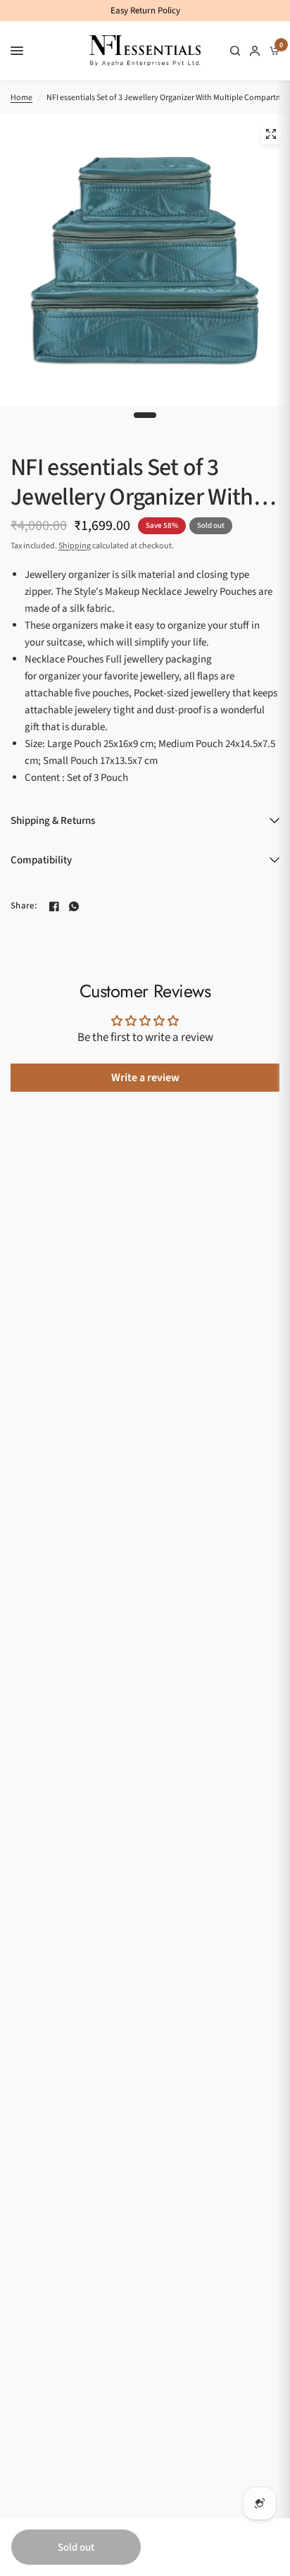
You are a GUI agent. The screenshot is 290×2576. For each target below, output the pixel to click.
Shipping (75, 546)
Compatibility (41, 860)
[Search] (235, 51)
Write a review (145, 1078)
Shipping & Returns (53, 821)
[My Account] (255, 51)
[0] (272, 51)
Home (21, 98)
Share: (24, 906)
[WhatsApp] (74, 906)
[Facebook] (54, 906)
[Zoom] (271, 134)
